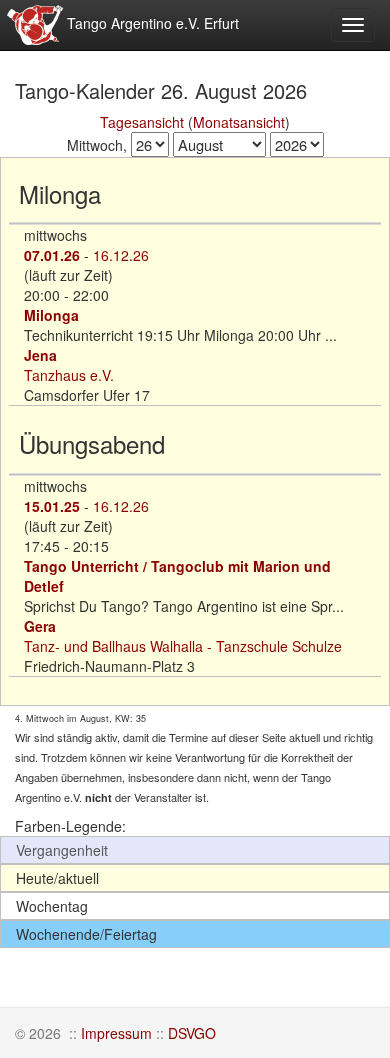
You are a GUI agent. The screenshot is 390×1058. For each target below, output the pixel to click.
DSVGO (192, 1033)
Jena (40, 355)
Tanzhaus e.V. (69, 375)
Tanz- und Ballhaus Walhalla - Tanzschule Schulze (183, 646)
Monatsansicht (239, 122)
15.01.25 (52, 506)
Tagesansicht (142, 122)
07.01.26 (52, 255)
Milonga (51, 315)
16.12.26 (121, 255)
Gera (40, 626)
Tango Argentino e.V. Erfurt (151, 23)
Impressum (116, 1033)
